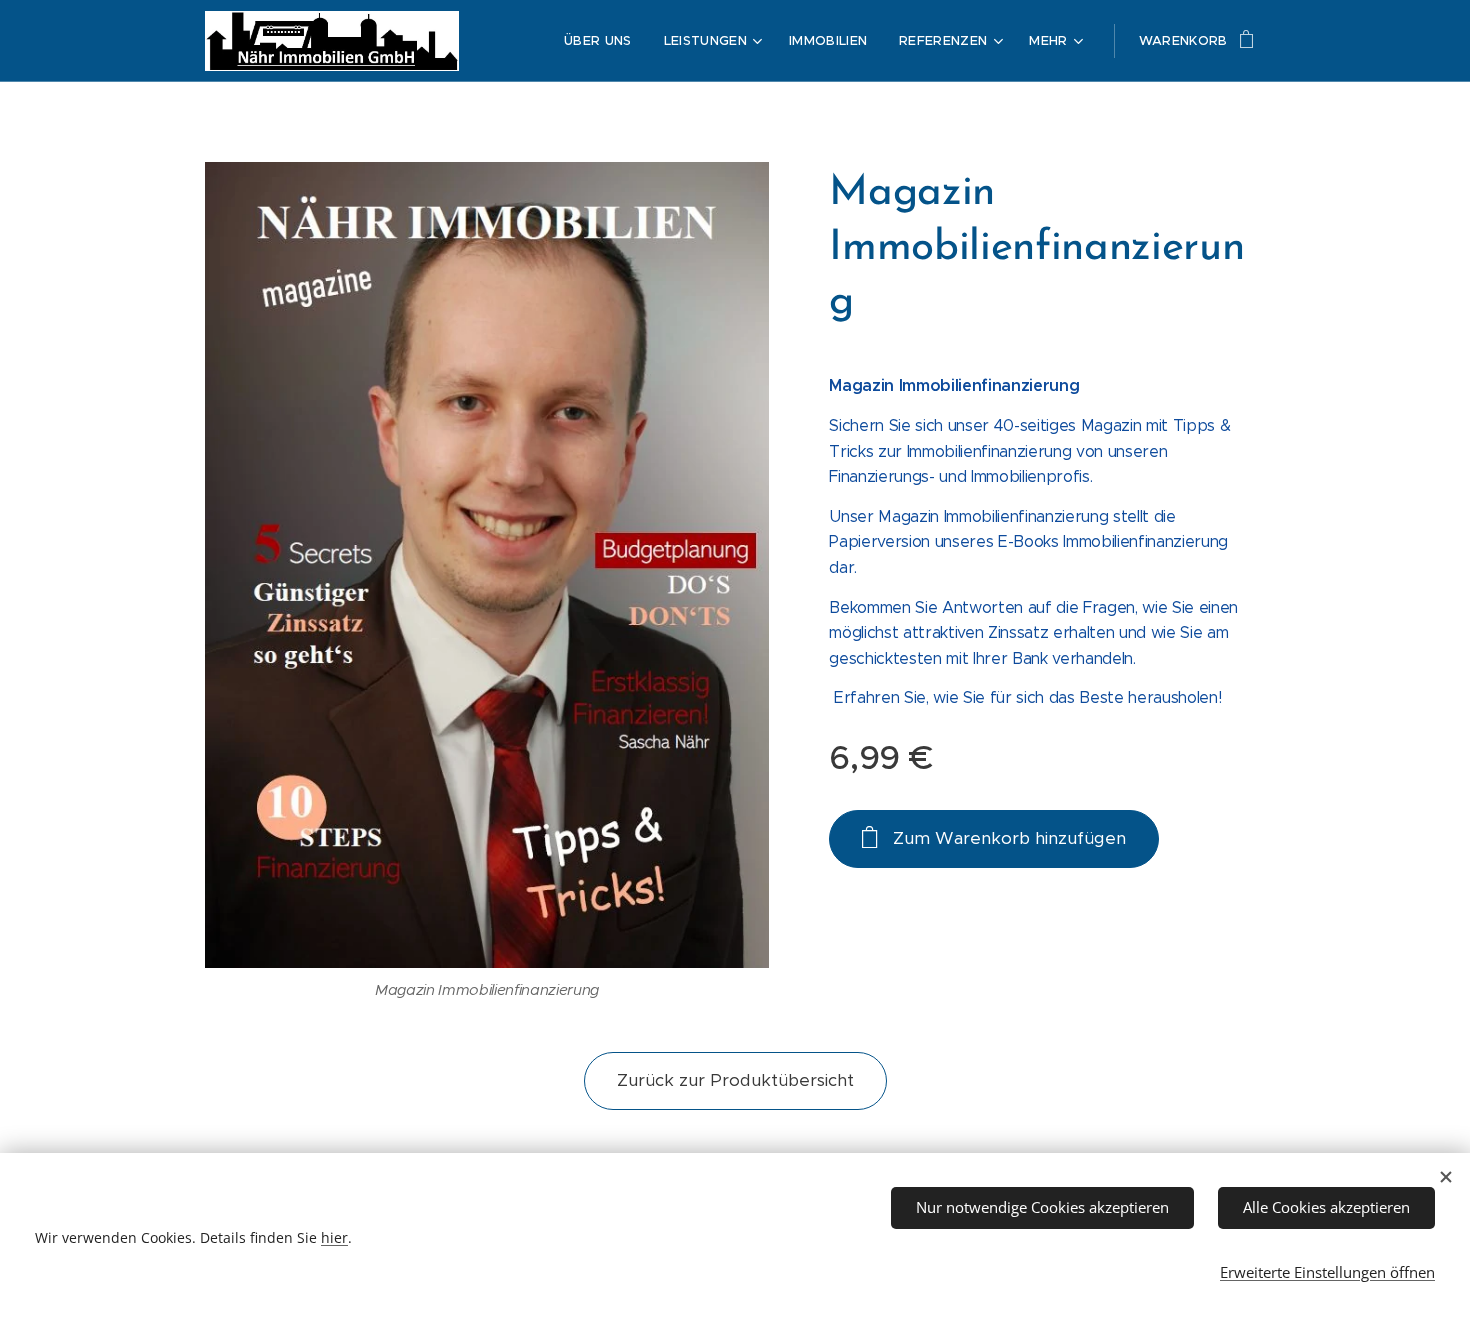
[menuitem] (603, 41)
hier (334, 1237)
